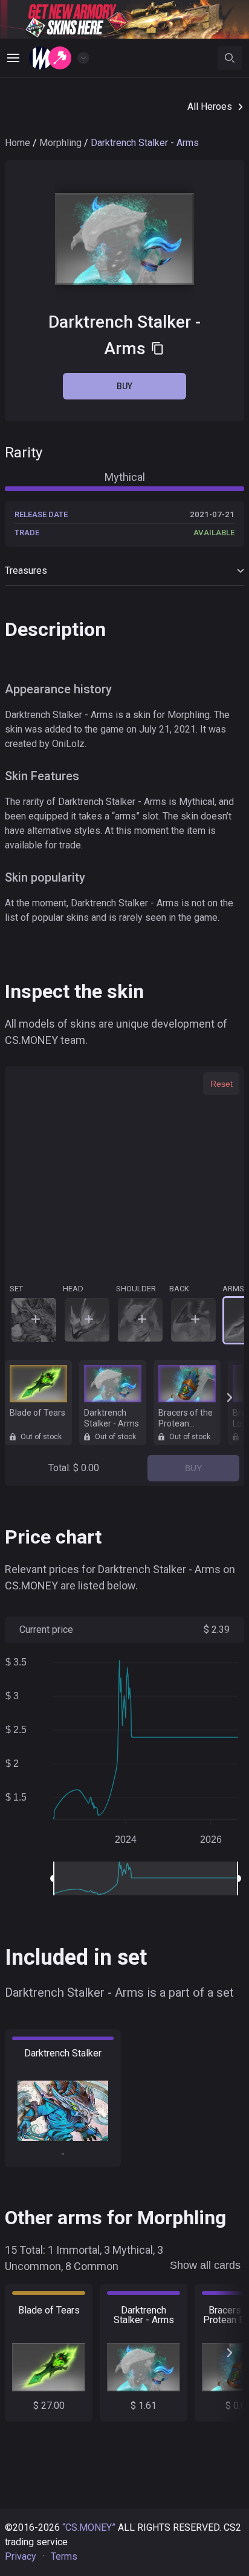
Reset (222, 1084)
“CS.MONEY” (89, 2527)
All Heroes (210, 107)
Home (18, 143)
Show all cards (205, 2265)
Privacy (21, 2556)
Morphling (60, 143)
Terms (64, 2556)
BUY (193, 1468)
